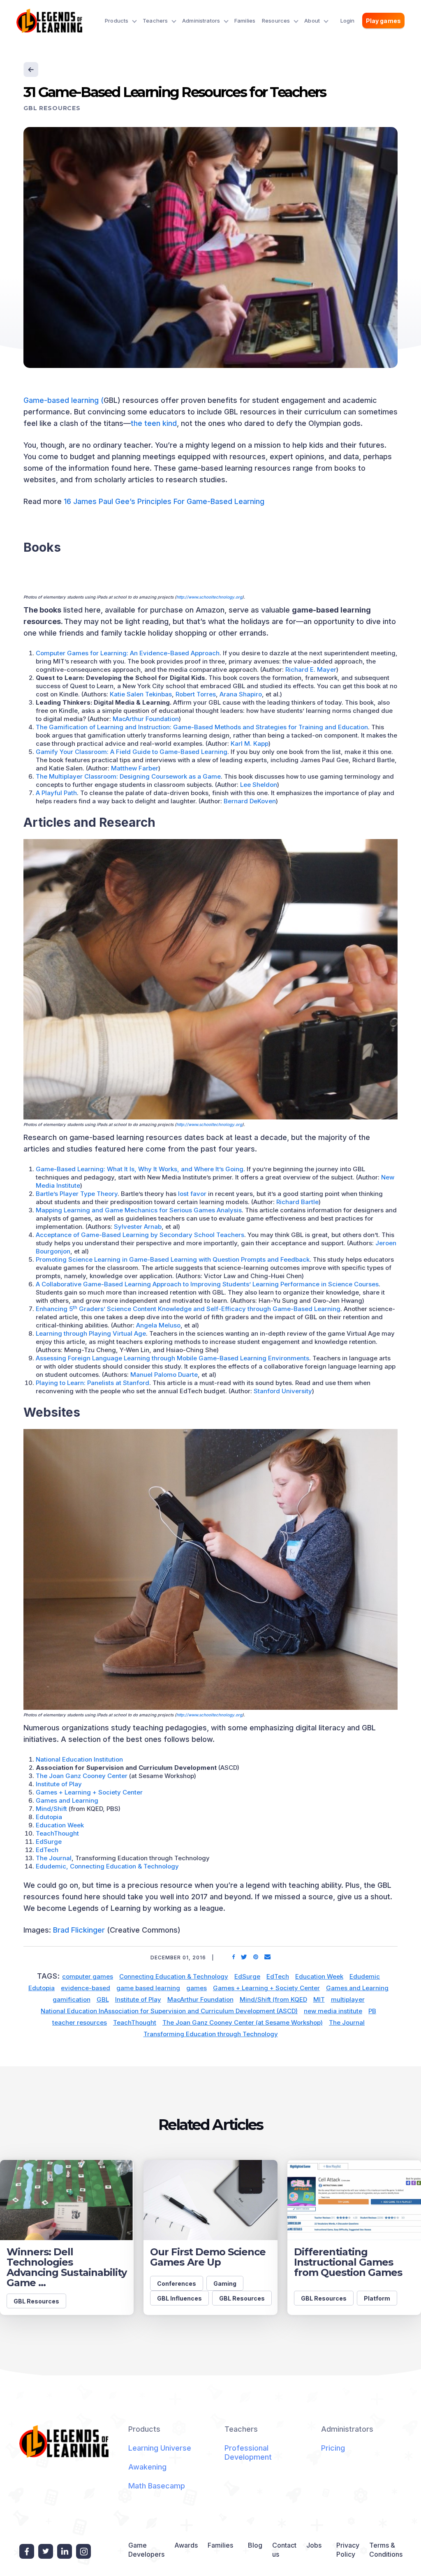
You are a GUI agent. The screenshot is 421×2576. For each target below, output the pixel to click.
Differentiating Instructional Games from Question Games (348, 2262)
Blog (255, 2545)
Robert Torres (196, 694)
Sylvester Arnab (138, 1227)
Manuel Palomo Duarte (164, 1375)
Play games (383, 21)
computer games (88, 1976)
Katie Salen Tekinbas (141, 694)
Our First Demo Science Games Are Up (208, 2257)
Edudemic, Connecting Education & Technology (107, 1866)
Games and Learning (67, 1800)
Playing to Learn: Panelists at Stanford (93, 1383)
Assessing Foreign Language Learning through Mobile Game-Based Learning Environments (172, 1358)
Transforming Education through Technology (211, 2034)
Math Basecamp (157, 2486)
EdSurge (49, 1842)
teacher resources (80, 2022)
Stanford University (283, 1391)
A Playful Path (56, 793)
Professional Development (248, 2452)
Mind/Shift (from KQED (273, 1999)
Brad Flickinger (79, 1930)
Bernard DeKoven (250, 801)
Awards (186, 2545)
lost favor (192, 1194)
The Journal (54, 1858)
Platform (377, 2298)
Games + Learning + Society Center (89, 1792)
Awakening (147, 2467)
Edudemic (365, 1976)
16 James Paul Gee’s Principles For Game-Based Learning (164, 501)
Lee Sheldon (259, 785)
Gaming (225, 2283)
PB (372, 2011)
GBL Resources (52, 108)
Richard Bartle (297, 1202)
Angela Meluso (158, 1325)
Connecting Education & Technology (174, 1976)
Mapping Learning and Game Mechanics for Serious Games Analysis (139, 1210)
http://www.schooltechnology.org (209, 597)
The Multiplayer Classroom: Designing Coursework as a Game (128, 776)
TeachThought (57, 1833)
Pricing (333, 2448)
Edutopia (49, 1817)
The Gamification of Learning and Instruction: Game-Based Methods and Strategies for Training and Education (202, 727)
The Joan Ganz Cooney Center (82, 1776)
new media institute (333, 2011)
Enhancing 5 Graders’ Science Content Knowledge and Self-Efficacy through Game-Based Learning (188, 1309)
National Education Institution (79, 1759)
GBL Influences (179, 2298)
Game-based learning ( (64, 400)
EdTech (47, 1850)
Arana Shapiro (241, 694)
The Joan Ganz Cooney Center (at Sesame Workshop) (243, 2022)
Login (348, 21)
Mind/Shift (51, 1809)
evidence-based (86, 1988)
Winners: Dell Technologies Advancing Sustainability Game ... (67, 2267)
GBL (103, 1999)
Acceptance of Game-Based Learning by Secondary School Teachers (140, 1235)
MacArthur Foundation (146, 719)
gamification (72, 1999)
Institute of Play (59, 1784)
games (197, 1988)
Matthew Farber (135, 768)
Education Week (60, 1825)
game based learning (148, 1988)
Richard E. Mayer (311, 669)
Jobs (314, 2545)
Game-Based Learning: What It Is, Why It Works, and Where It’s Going (140, 1169)
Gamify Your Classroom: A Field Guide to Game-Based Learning (132, 752)
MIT (319, 1999)
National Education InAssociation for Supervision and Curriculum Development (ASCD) (169, 2011)
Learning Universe (160, 2448)
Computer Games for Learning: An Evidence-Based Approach (128, 653)
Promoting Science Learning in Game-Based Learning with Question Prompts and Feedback (173, 1259)
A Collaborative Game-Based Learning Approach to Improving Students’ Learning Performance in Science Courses (207, 1284)
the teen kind (154, 423)
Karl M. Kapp (250, 743)
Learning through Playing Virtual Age (91, 1333)
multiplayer (348, 1999)
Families (245, 21)
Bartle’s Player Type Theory (77, 1194)
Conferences (177, 2283)
